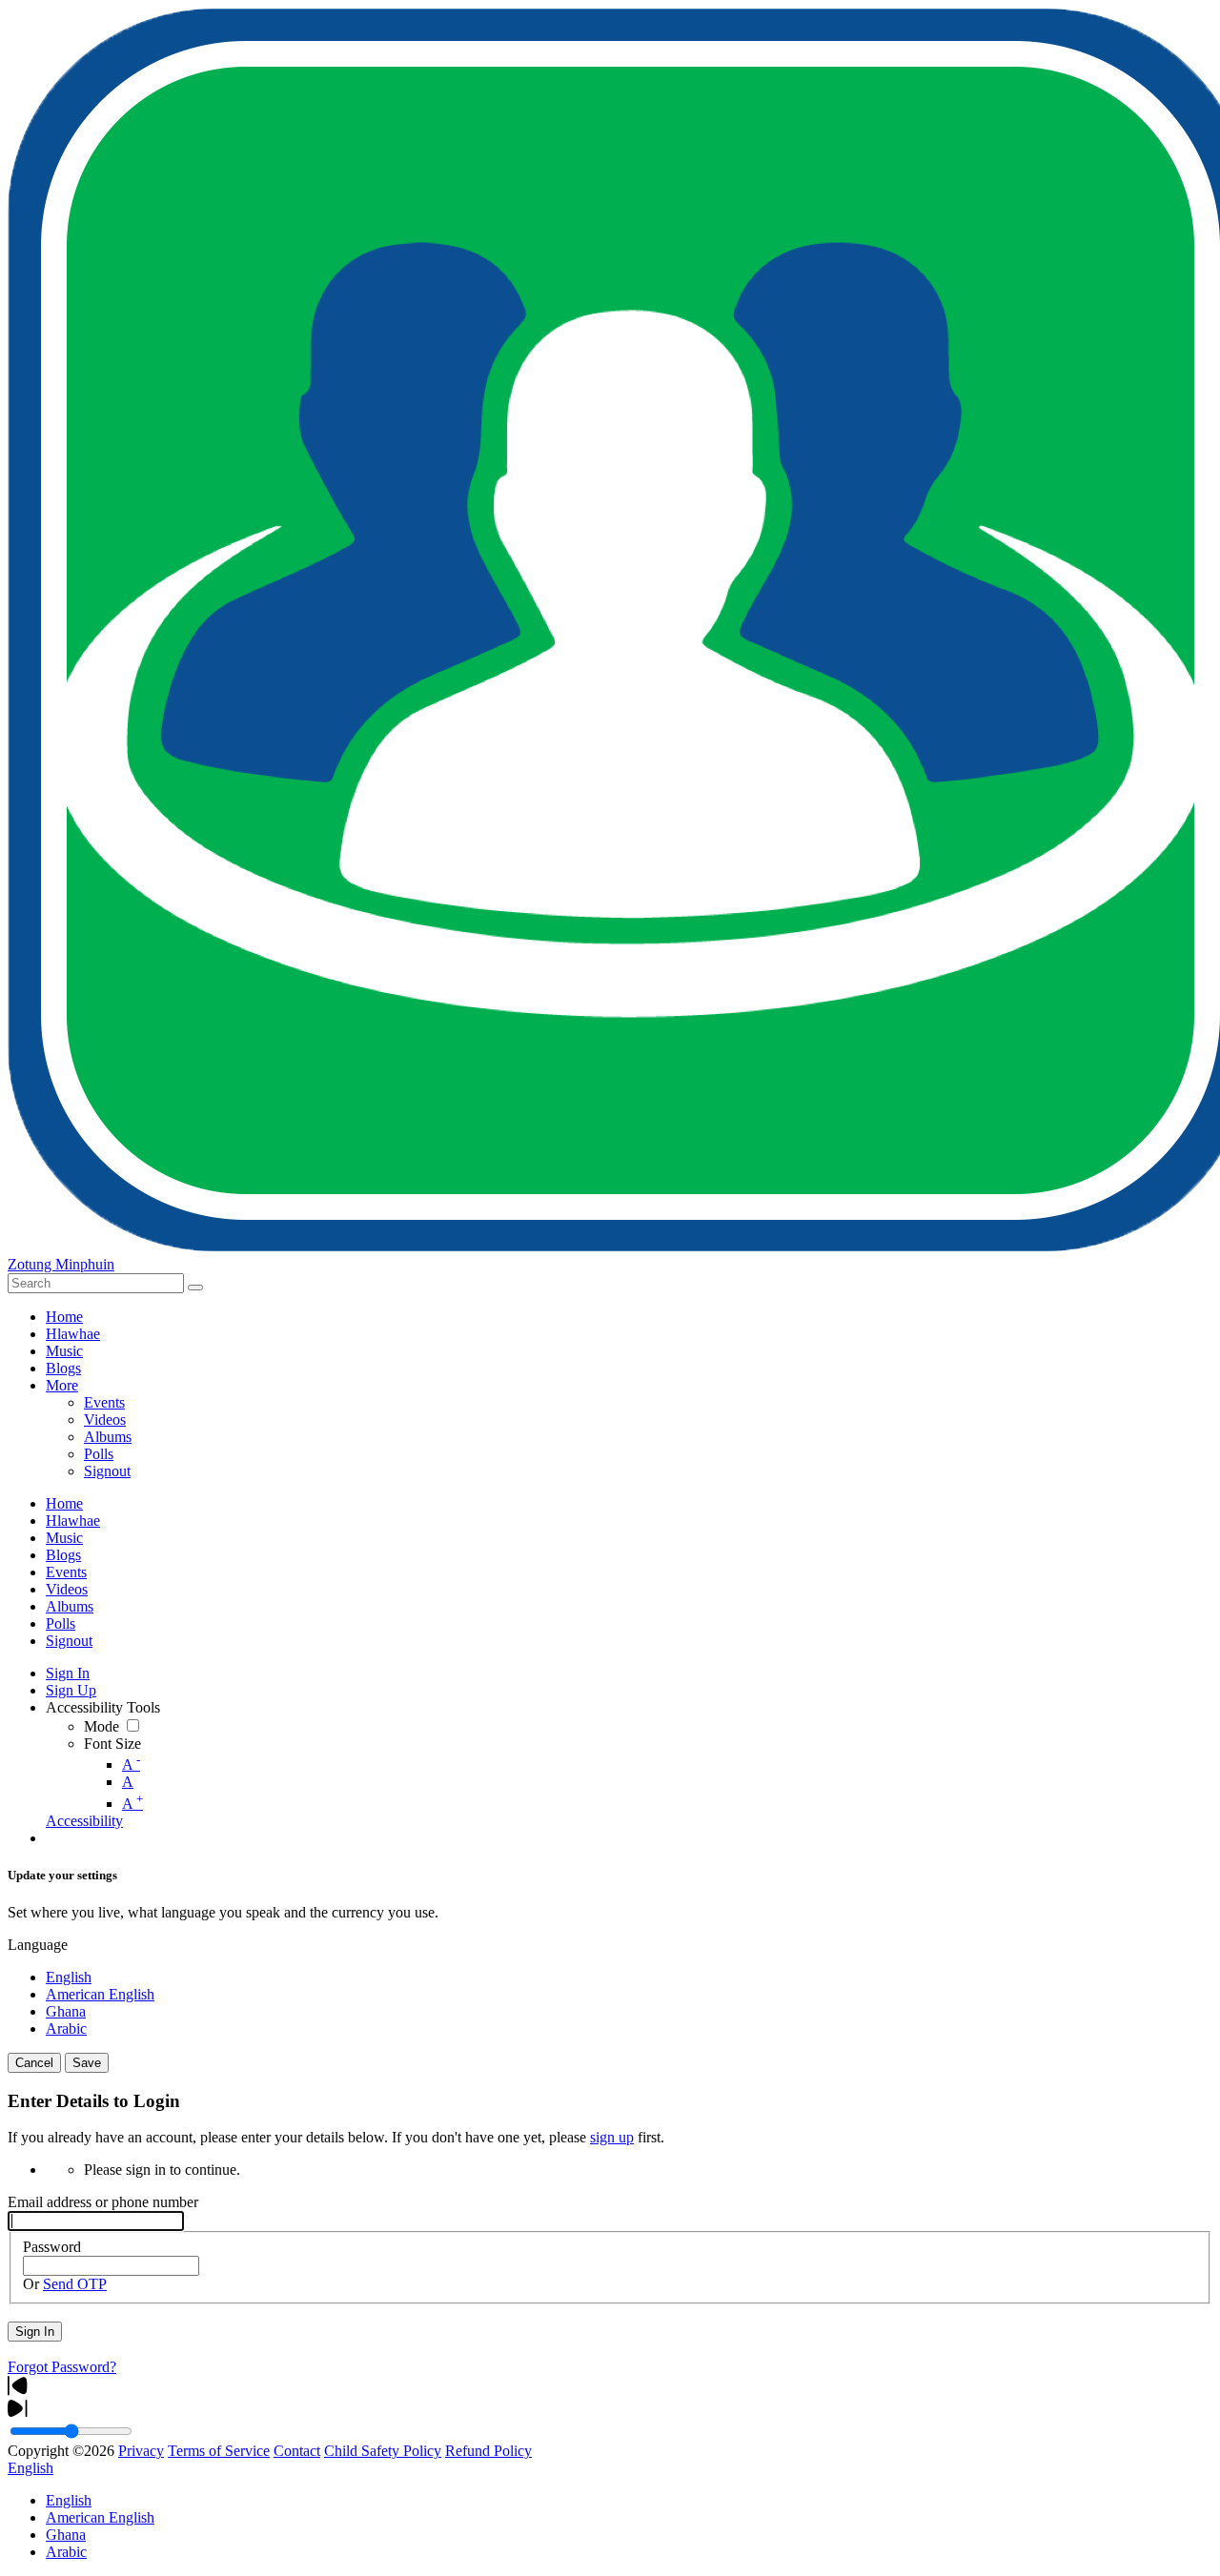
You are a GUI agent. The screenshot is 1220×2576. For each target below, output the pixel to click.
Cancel (34, 2063)
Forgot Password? (62, 2367)
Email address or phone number (103, 2202)
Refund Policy (488, 2451)
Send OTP (75, 2284)
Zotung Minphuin (61, 1264)
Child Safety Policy (383, 2451)
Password (52, 2247)
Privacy (141, 2451)
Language (38, 1945)
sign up (612, 2137)
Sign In (35, 2332)
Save (87, 2063)
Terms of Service (219, 2451)
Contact (297, 2451)
